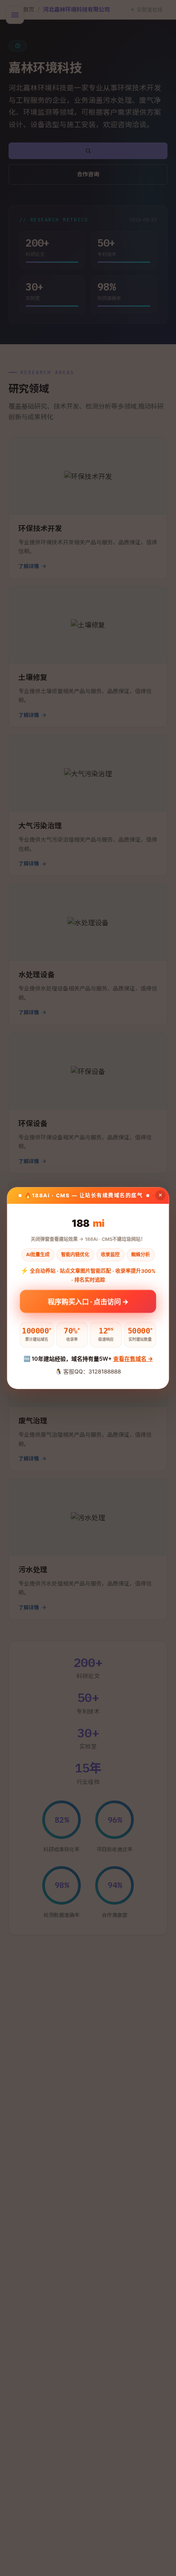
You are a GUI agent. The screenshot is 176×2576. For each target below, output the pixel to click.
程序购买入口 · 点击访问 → (88, 1301)
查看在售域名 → (133, 1359)
